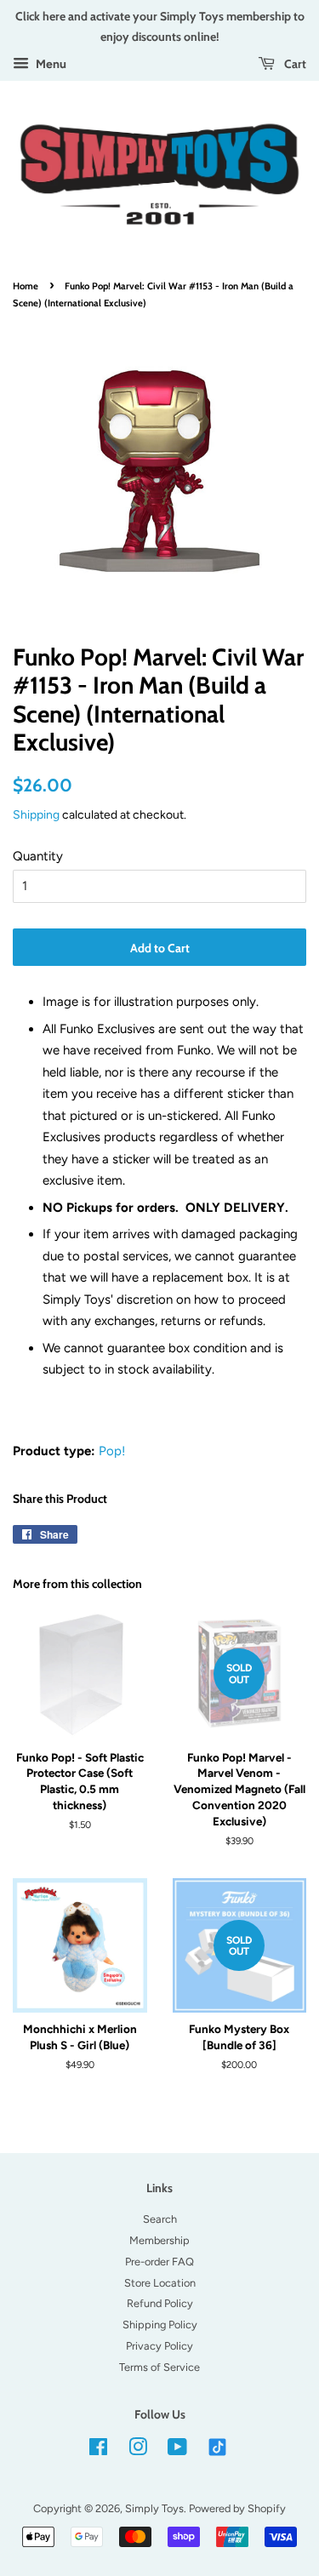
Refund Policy (160, 2303)
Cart (294, 63)
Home (26, 286)
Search (160, 2219)
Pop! (112, 1451)
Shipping (36, 814)
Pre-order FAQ (159, 2262)
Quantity (38, 856)
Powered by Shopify (237, 2508)
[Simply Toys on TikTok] (219, 2446)
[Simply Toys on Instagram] (138, 2450)
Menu (50, 64)
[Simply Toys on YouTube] (177, 2450)
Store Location (160, 2283)
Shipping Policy (160, 2325)
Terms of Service (159, 2367)
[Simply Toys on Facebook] (98, 2450)
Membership (159, 2240)
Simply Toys (154, 2508)
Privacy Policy (159, 2346)
